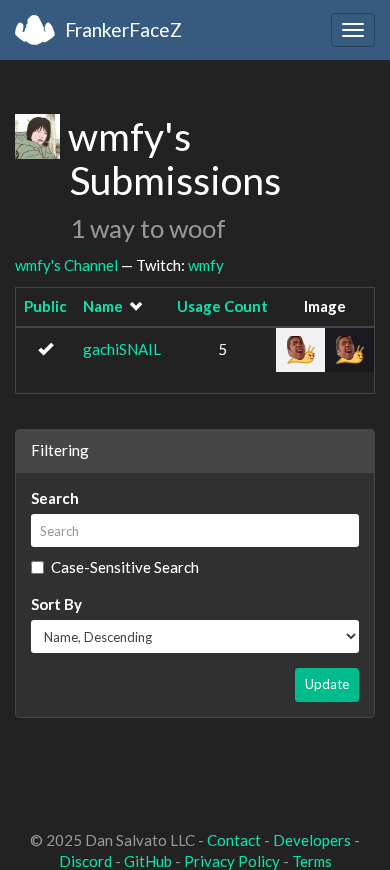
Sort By (56, 604)
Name (103, 306)
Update (327, 684)
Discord (85, 861)
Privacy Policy (232, 861)
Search (55, 498)
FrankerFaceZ (123, 29)
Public (45, 306)
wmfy (206, 265)
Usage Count (222, 306)
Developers (312, 840)
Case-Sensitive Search (125, 567)
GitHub (148, 861)
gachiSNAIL (122, 349)
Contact (234, 840)
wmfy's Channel (66, 265)
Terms (312, 861)
